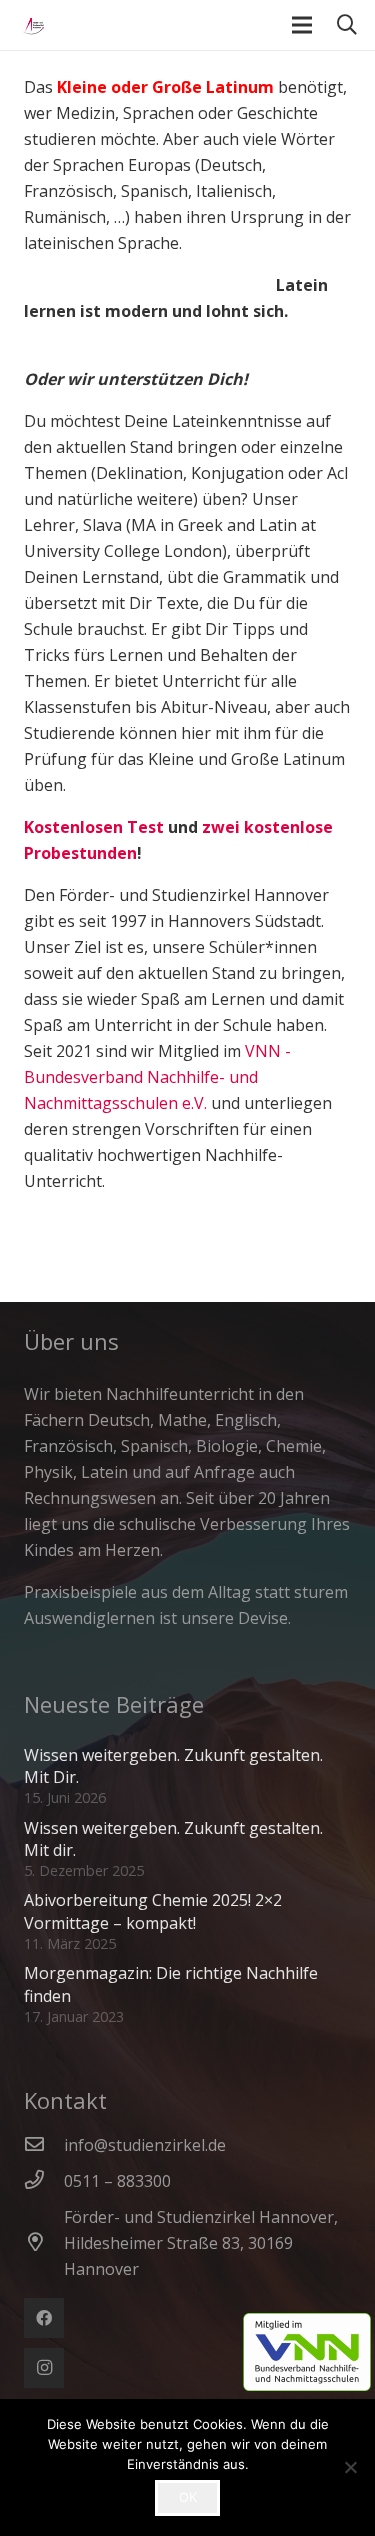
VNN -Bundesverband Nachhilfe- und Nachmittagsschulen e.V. (157, 1077)
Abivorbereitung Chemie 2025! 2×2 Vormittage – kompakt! (153, 1911)
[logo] (30, 25)
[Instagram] (44, 2368)
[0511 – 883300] (44, 2181)
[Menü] (302, 25)
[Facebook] (44, 2318)
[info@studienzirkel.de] (44, 2145)
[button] (347, 25)
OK (188, 2497)
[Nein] (350, 2467)
